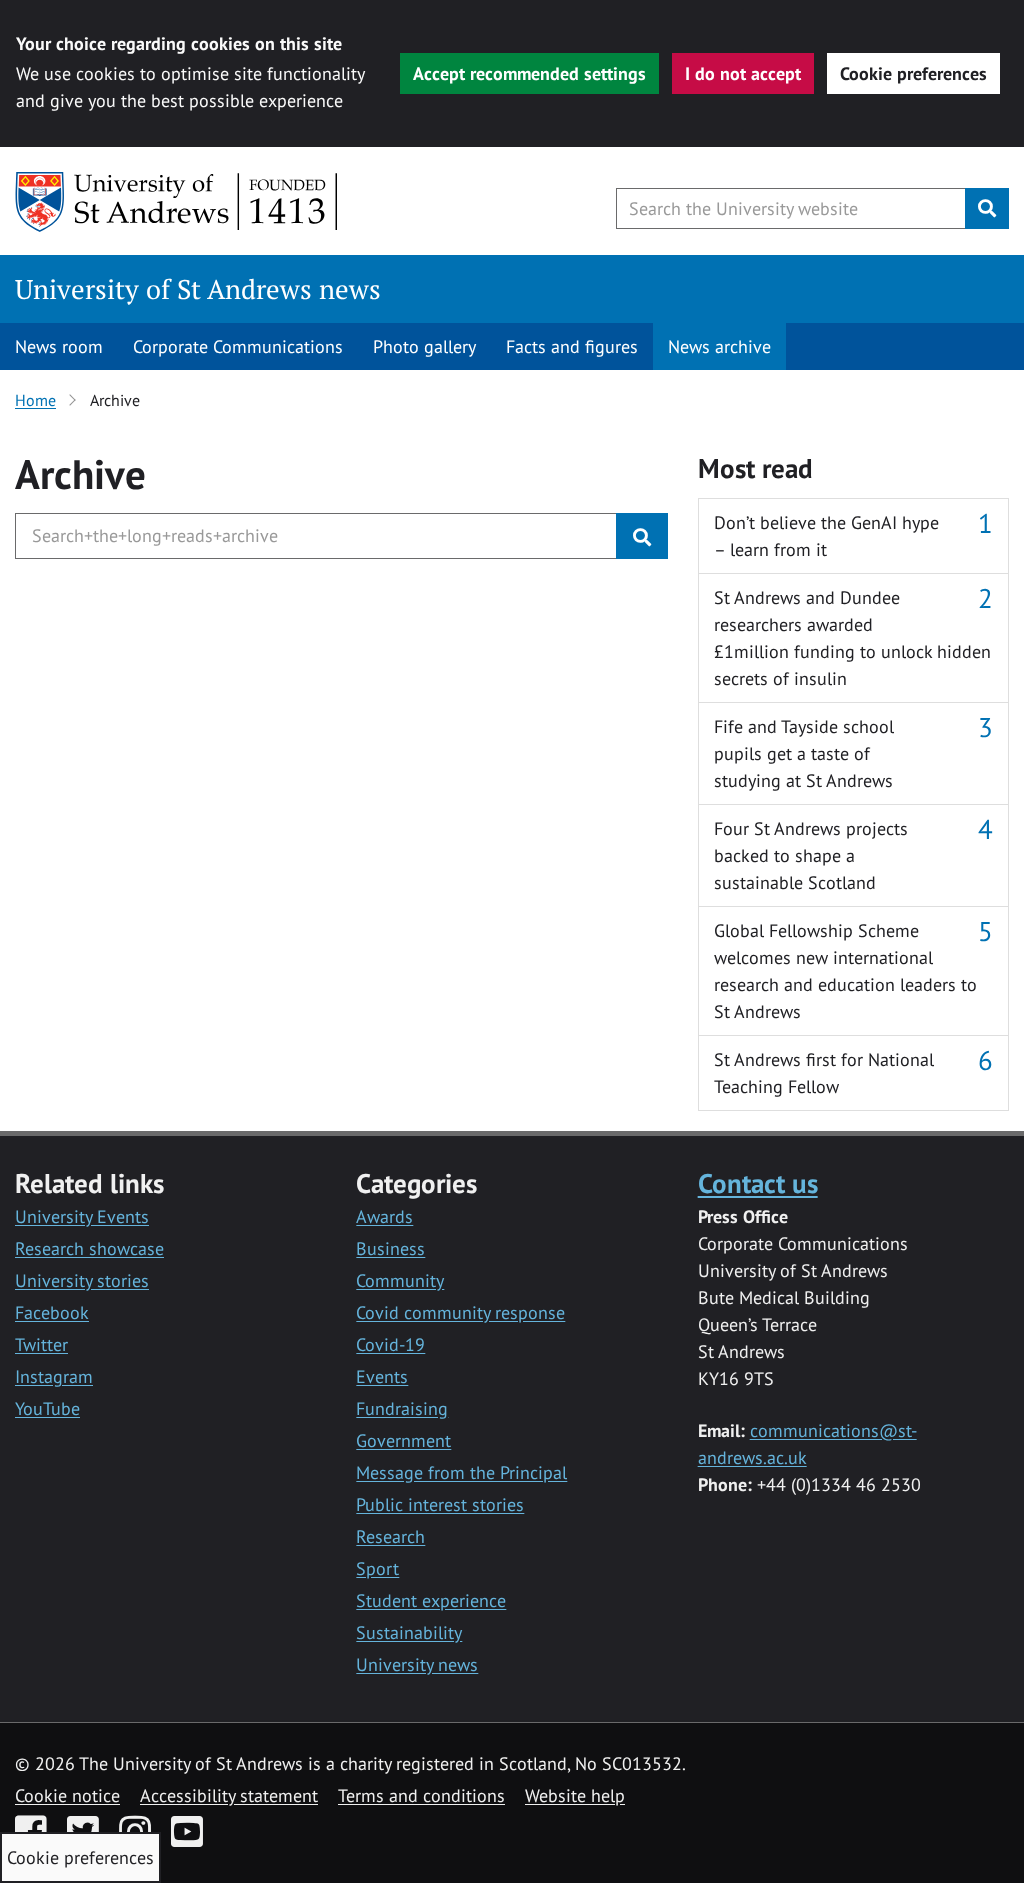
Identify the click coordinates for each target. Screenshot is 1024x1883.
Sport (377, 1568)
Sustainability (409, 1632)
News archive (719, 346)
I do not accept (743, 73)
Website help (575, 1795)
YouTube (47, 1408)
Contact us (758, 1182)
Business (390, 1248)
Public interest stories (440, 1504)
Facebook (52, 1312)
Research (390, 1536)
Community (400, 1280)
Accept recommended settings (529, 73)
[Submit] (642, 536)
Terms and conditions (421, 1795)
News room (59, 346)
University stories (82, 1280)
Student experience (431, 1600)
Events (382, 1376)
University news (417, 1664)
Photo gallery (424, 346)
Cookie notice (67, 1795)
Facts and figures (572, 346)
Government (403, 1440)
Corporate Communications (238, 346)
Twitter (41, 1344)
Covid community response (460, 1312)
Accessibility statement (229, 1795)
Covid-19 (390, 1344)
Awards (384, 1216)
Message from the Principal (461, 1472)
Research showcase (89, 1248)
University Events (82, 1216)
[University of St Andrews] (177, 202)
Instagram (54, 1376)
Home (35, 400)
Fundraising (402, 1408)
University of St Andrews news (198, 289)
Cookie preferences (913, 73)
